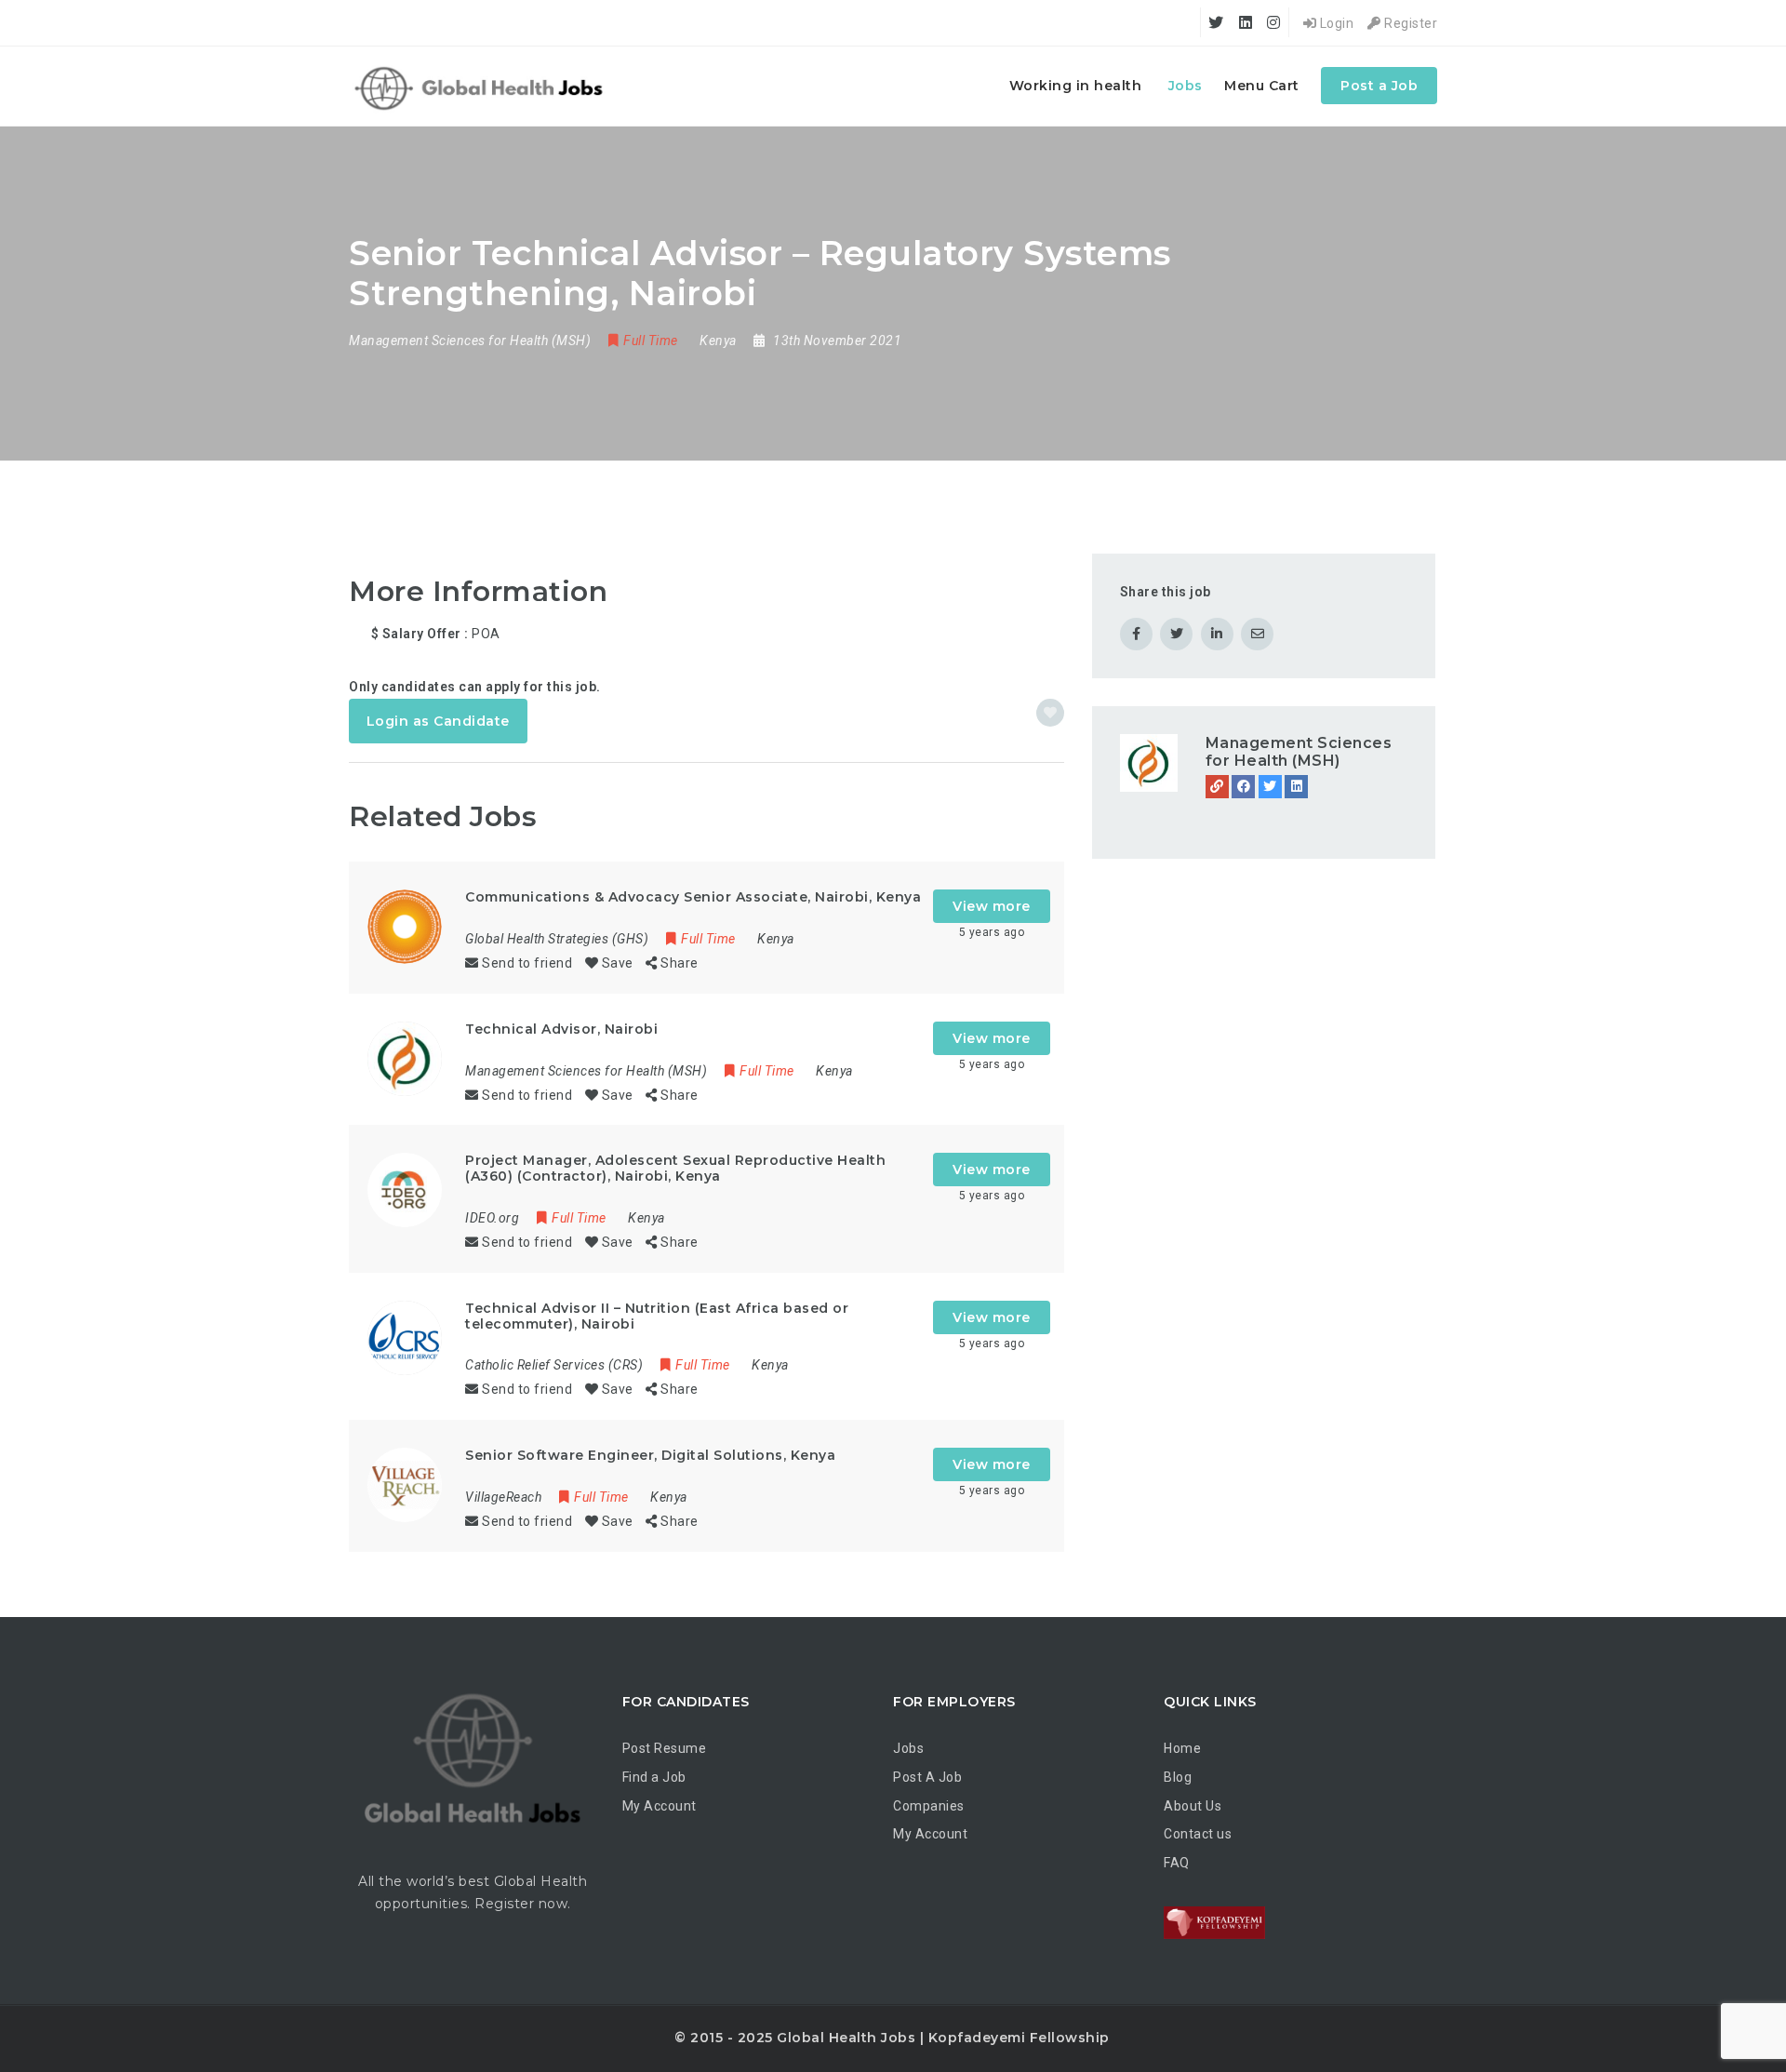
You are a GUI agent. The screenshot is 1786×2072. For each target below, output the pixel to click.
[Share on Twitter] (1176, 634)
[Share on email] (1257, 634)
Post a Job (1379, 86)
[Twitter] (1270, 787)
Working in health (1076, 86)
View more (992, 906)
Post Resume (665, 1748)
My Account (660, 1806)
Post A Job (927, 1777)
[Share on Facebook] (1136, 634)
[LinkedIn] (1296, 787)
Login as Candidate (438, 721)
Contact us (1198, 1834)
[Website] (1217, 787)
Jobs (1186, 86)
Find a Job (654, 1777)
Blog (1178, 1777)
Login (1335, 23)
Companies (929, 1806)
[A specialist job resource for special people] (481, 86)
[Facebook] (1243, 787)
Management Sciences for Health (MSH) (1299, 752)
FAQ (1177, 1863)
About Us (1193, 1806)
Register (1409, 23)
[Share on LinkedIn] (1217, 634)
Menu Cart (1262, 86)
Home (1182, 1748)
